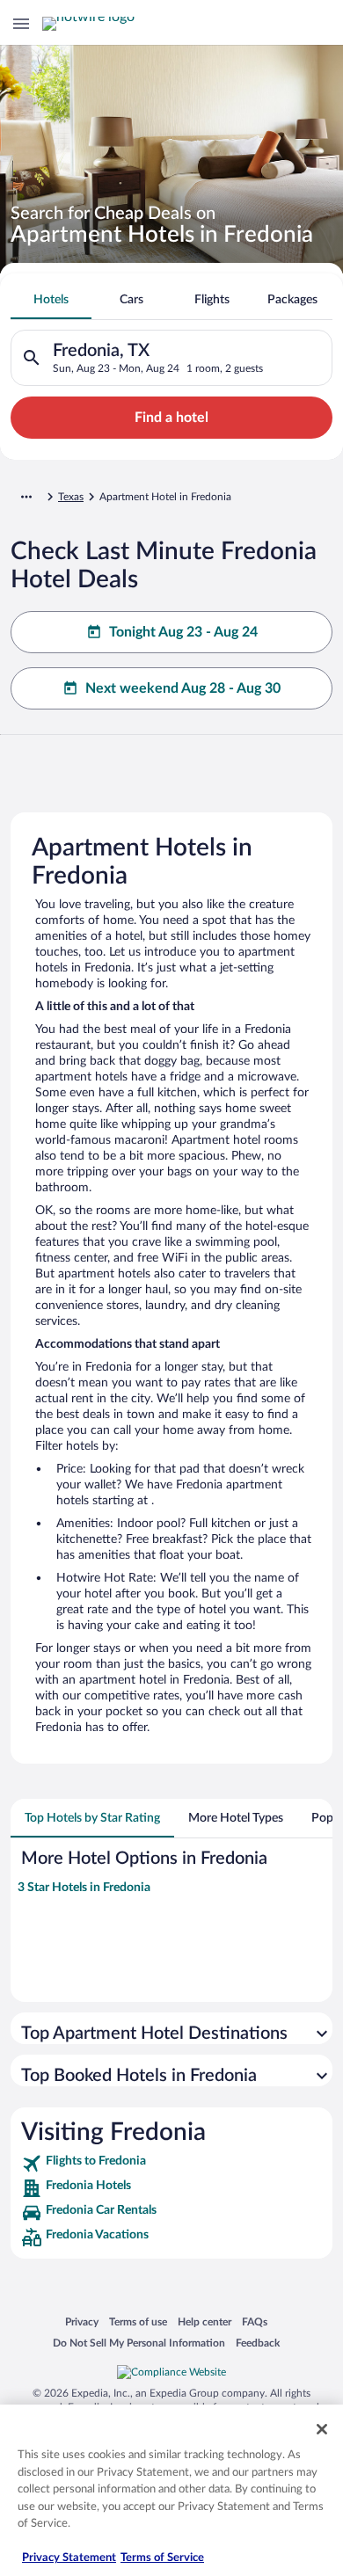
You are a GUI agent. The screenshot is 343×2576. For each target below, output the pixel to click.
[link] (171, 2164)
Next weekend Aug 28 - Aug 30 (183, 688)
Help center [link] (204, 2321)
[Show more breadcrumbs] (26, 497)
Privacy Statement (69, 2558)
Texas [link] (71, 497)
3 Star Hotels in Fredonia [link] (84, 1888)
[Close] (322, 2429)
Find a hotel (171, 418)
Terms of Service (162, 2558)
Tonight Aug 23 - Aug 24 (183, 632)
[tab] (51, 300)
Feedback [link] (258, 2343)
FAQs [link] (255, 2321)
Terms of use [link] (138, 2321)
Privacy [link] (82, 2321)
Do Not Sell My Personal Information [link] (139, 2343)
